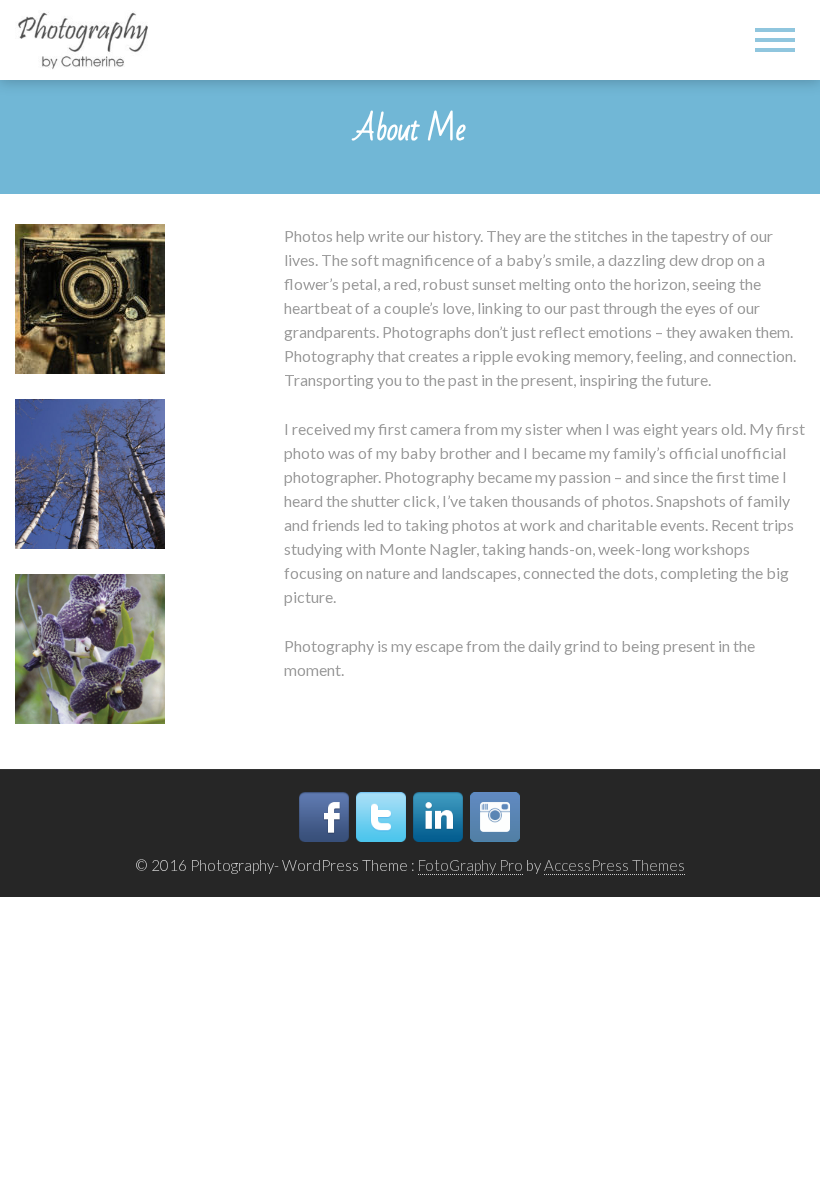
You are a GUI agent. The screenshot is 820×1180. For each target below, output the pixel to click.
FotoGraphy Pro (470, 865)
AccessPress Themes (614, 865)
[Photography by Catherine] (89, 37)
